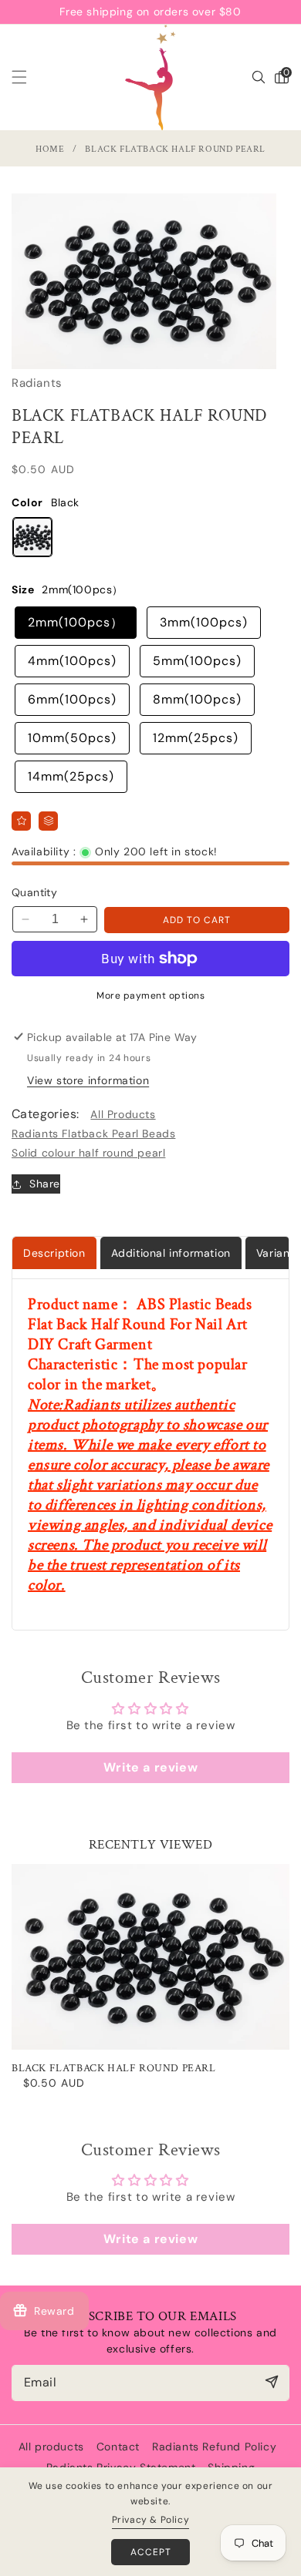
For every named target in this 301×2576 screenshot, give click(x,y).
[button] (29, 77)
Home (50, 149)
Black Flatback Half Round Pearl (114, 2068)
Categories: (45, 1114)
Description (54, 1253)
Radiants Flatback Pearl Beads (93, 1134)
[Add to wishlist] (21, 821)
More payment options (150, 996)
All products (51, 2447)
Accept (151, 2552)
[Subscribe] (271, 2382)
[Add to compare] (48, 821)
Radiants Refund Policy (214, 2447)
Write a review (150, 1767)
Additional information (171, 1253)
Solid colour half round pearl (88, 1153)
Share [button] (45, 1184)
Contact (118, 2447)
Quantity (34, 892)
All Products (123, 1114)
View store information (88, 1080)
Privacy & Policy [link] (151, 2520)
